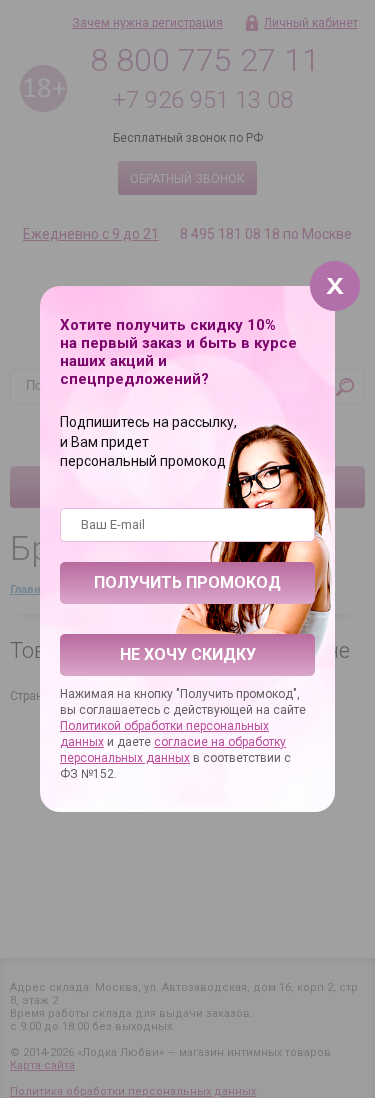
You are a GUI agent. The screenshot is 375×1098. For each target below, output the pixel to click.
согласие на (191, 742)
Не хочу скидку (188, 654)
